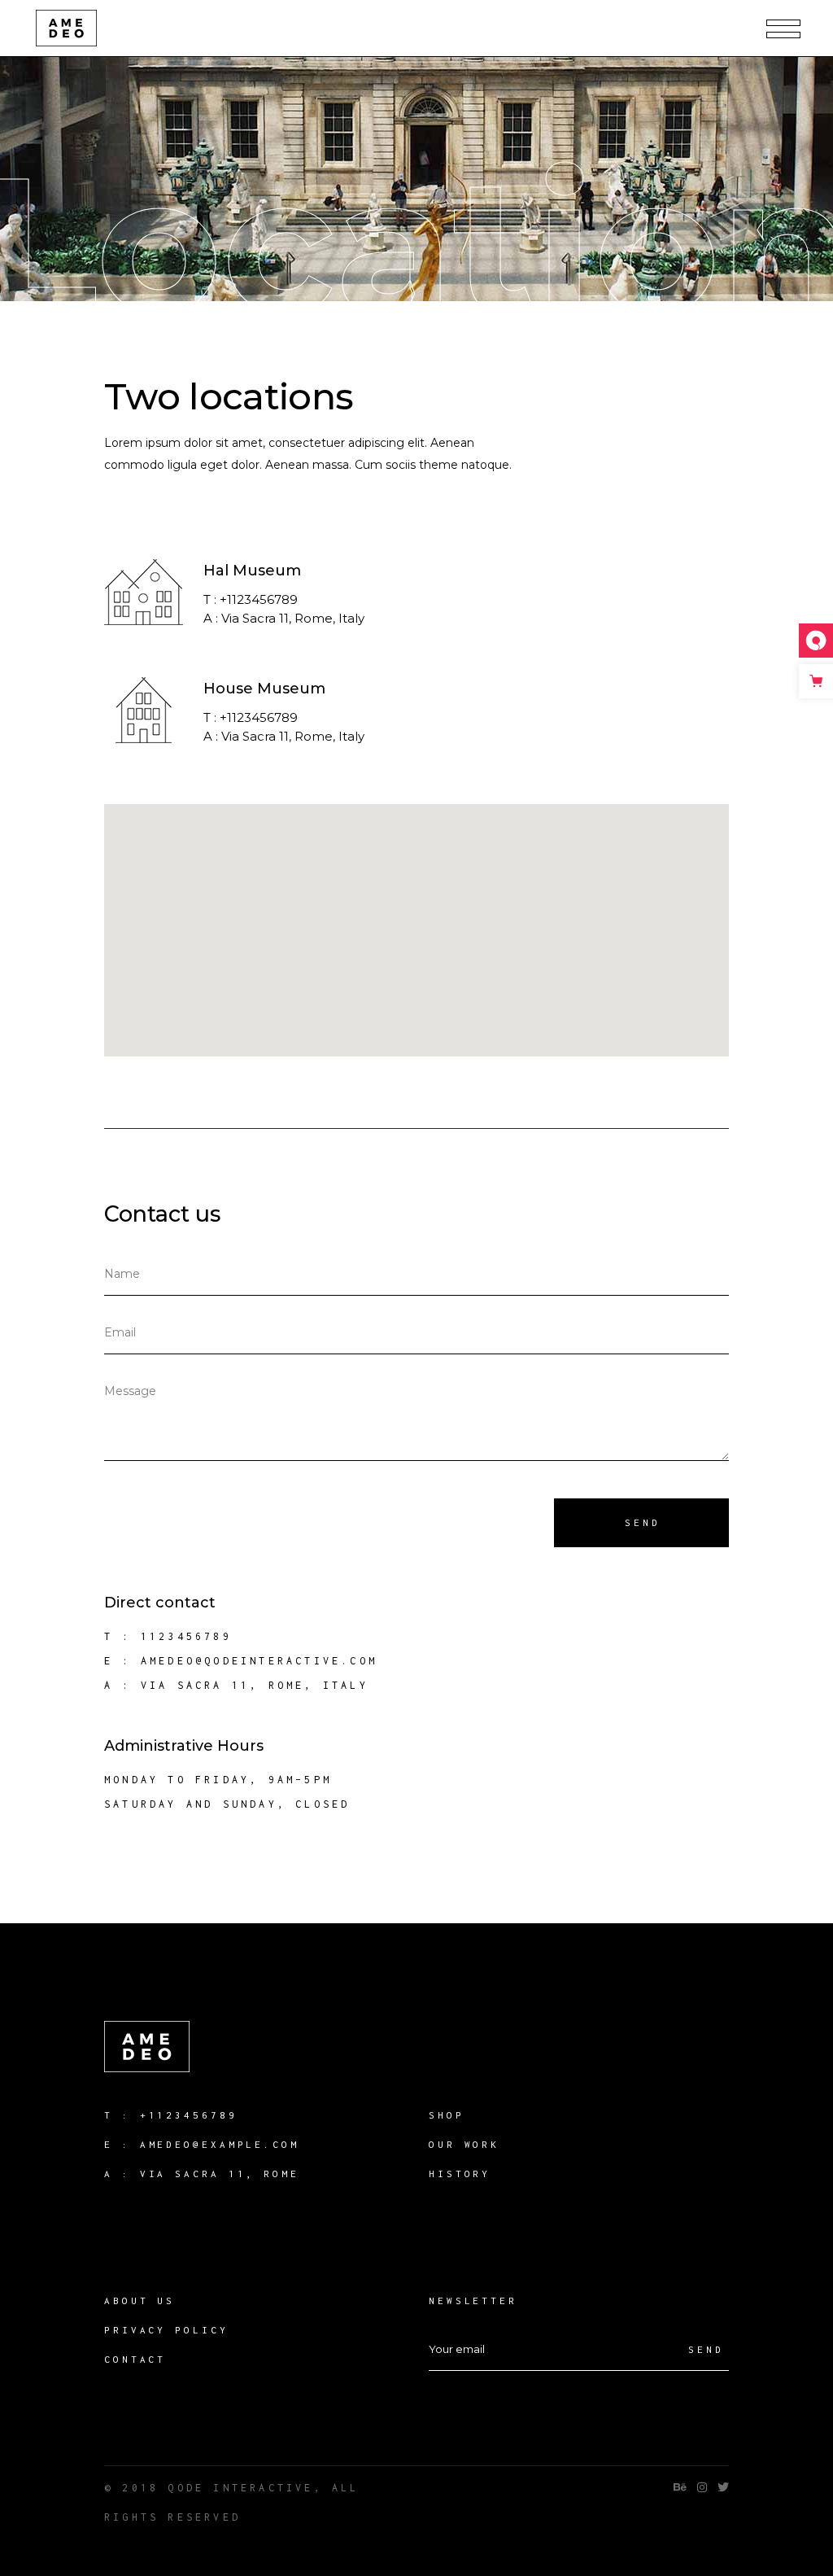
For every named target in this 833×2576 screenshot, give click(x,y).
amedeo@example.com (220, 2144)
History (460, 2174)
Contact (135, 2359)
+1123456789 (189, 2115)
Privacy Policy (166, 2330)
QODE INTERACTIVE (240, 2488)
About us (140, 2300)
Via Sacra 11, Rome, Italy (255, 1685)
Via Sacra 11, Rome (220, 2174)
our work (464, 2144)
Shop (447, 2115)
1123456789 (186, 1636)
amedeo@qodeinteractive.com (259, 1661)
